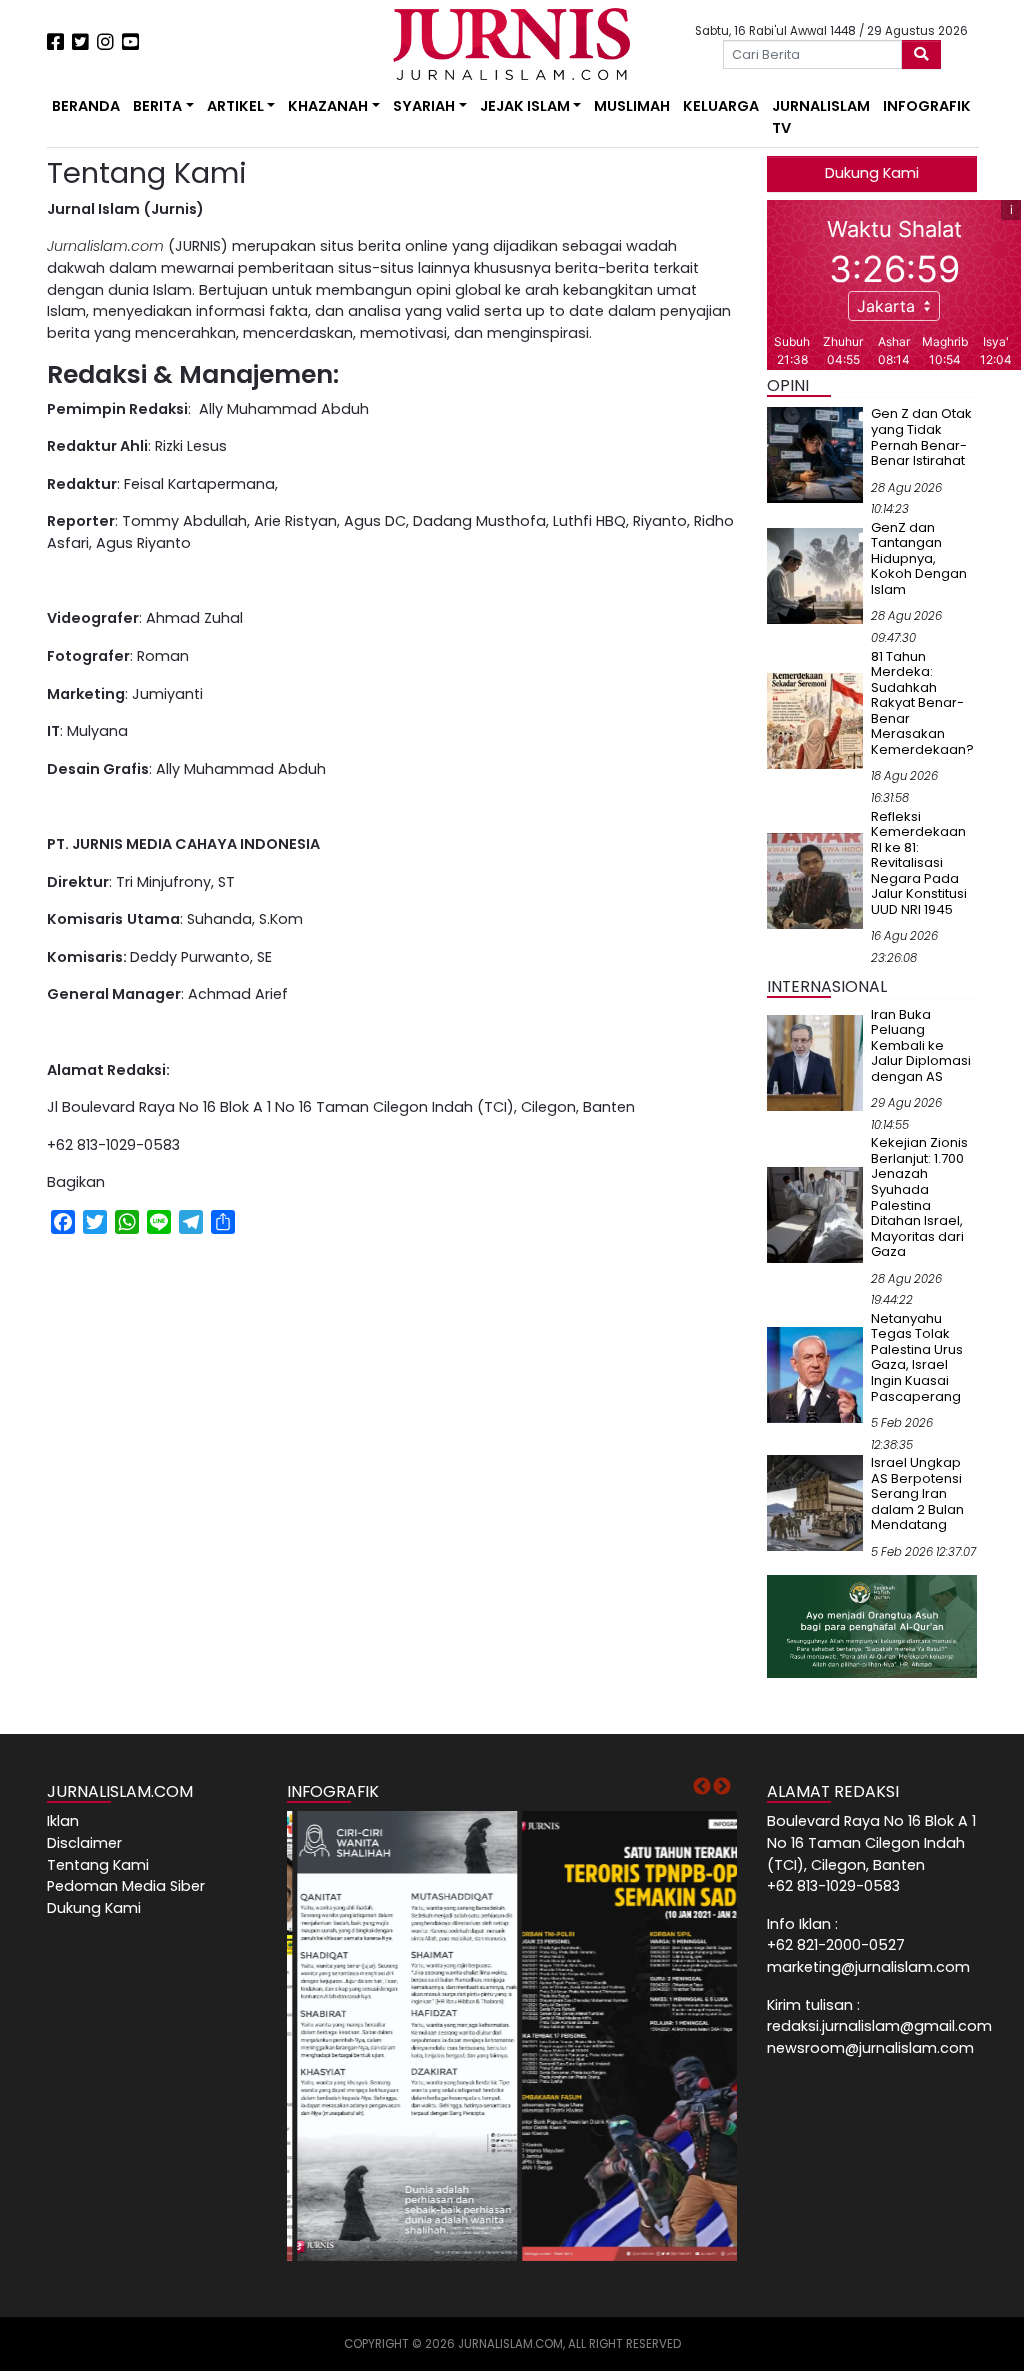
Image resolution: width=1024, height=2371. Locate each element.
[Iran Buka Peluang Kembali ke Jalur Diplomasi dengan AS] (815, 1062)
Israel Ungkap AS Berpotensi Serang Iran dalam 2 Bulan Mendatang (917, 1493)
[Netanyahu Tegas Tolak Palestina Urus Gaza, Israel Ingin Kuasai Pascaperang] (815, 1374)
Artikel (235, 106)
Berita (157, 106)
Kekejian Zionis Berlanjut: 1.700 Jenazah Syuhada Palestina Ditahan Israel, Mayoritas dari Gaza (919, 1197)
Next (722, 1787)
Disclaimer (84, 1843)
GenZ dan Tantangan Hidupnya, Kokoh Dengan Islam (919, 558)
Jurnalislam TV (821, 117)
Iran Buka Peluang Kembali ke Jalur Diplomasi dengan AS (921, 1045)
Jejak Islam (525, 106)
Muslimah (632, 106)
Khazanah (328, 106)
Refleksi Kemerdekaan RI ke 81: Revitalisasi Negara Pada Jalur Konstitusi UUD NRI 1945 (919, 863)
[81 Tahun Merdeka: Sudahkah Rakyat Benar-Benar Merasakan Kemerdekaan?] (815, 720)
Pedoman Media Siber (126, 1886)
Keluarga (721, 106)
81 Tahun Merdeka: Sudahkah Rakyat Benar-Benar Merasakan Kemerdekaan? (922, 703)
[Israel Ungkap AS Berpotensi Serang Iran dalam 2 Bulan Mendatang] (815, 1502)
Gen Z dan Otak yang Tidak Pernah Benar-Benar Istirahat (921, 437)
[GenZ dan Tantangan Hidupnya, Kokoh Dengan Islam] (815, 575)
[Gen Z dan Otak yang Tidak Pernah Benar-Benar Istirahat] (815, 454)
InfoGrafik (927, 106)
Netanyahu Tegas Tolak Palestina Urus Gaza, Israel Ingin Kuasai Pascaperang (917, 1357)
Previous (702, 1787)
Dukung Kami (872, 173)
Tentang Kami (98, 1865)
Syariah (424, 106)
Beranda (86, 106)
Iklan (63, 1821)
